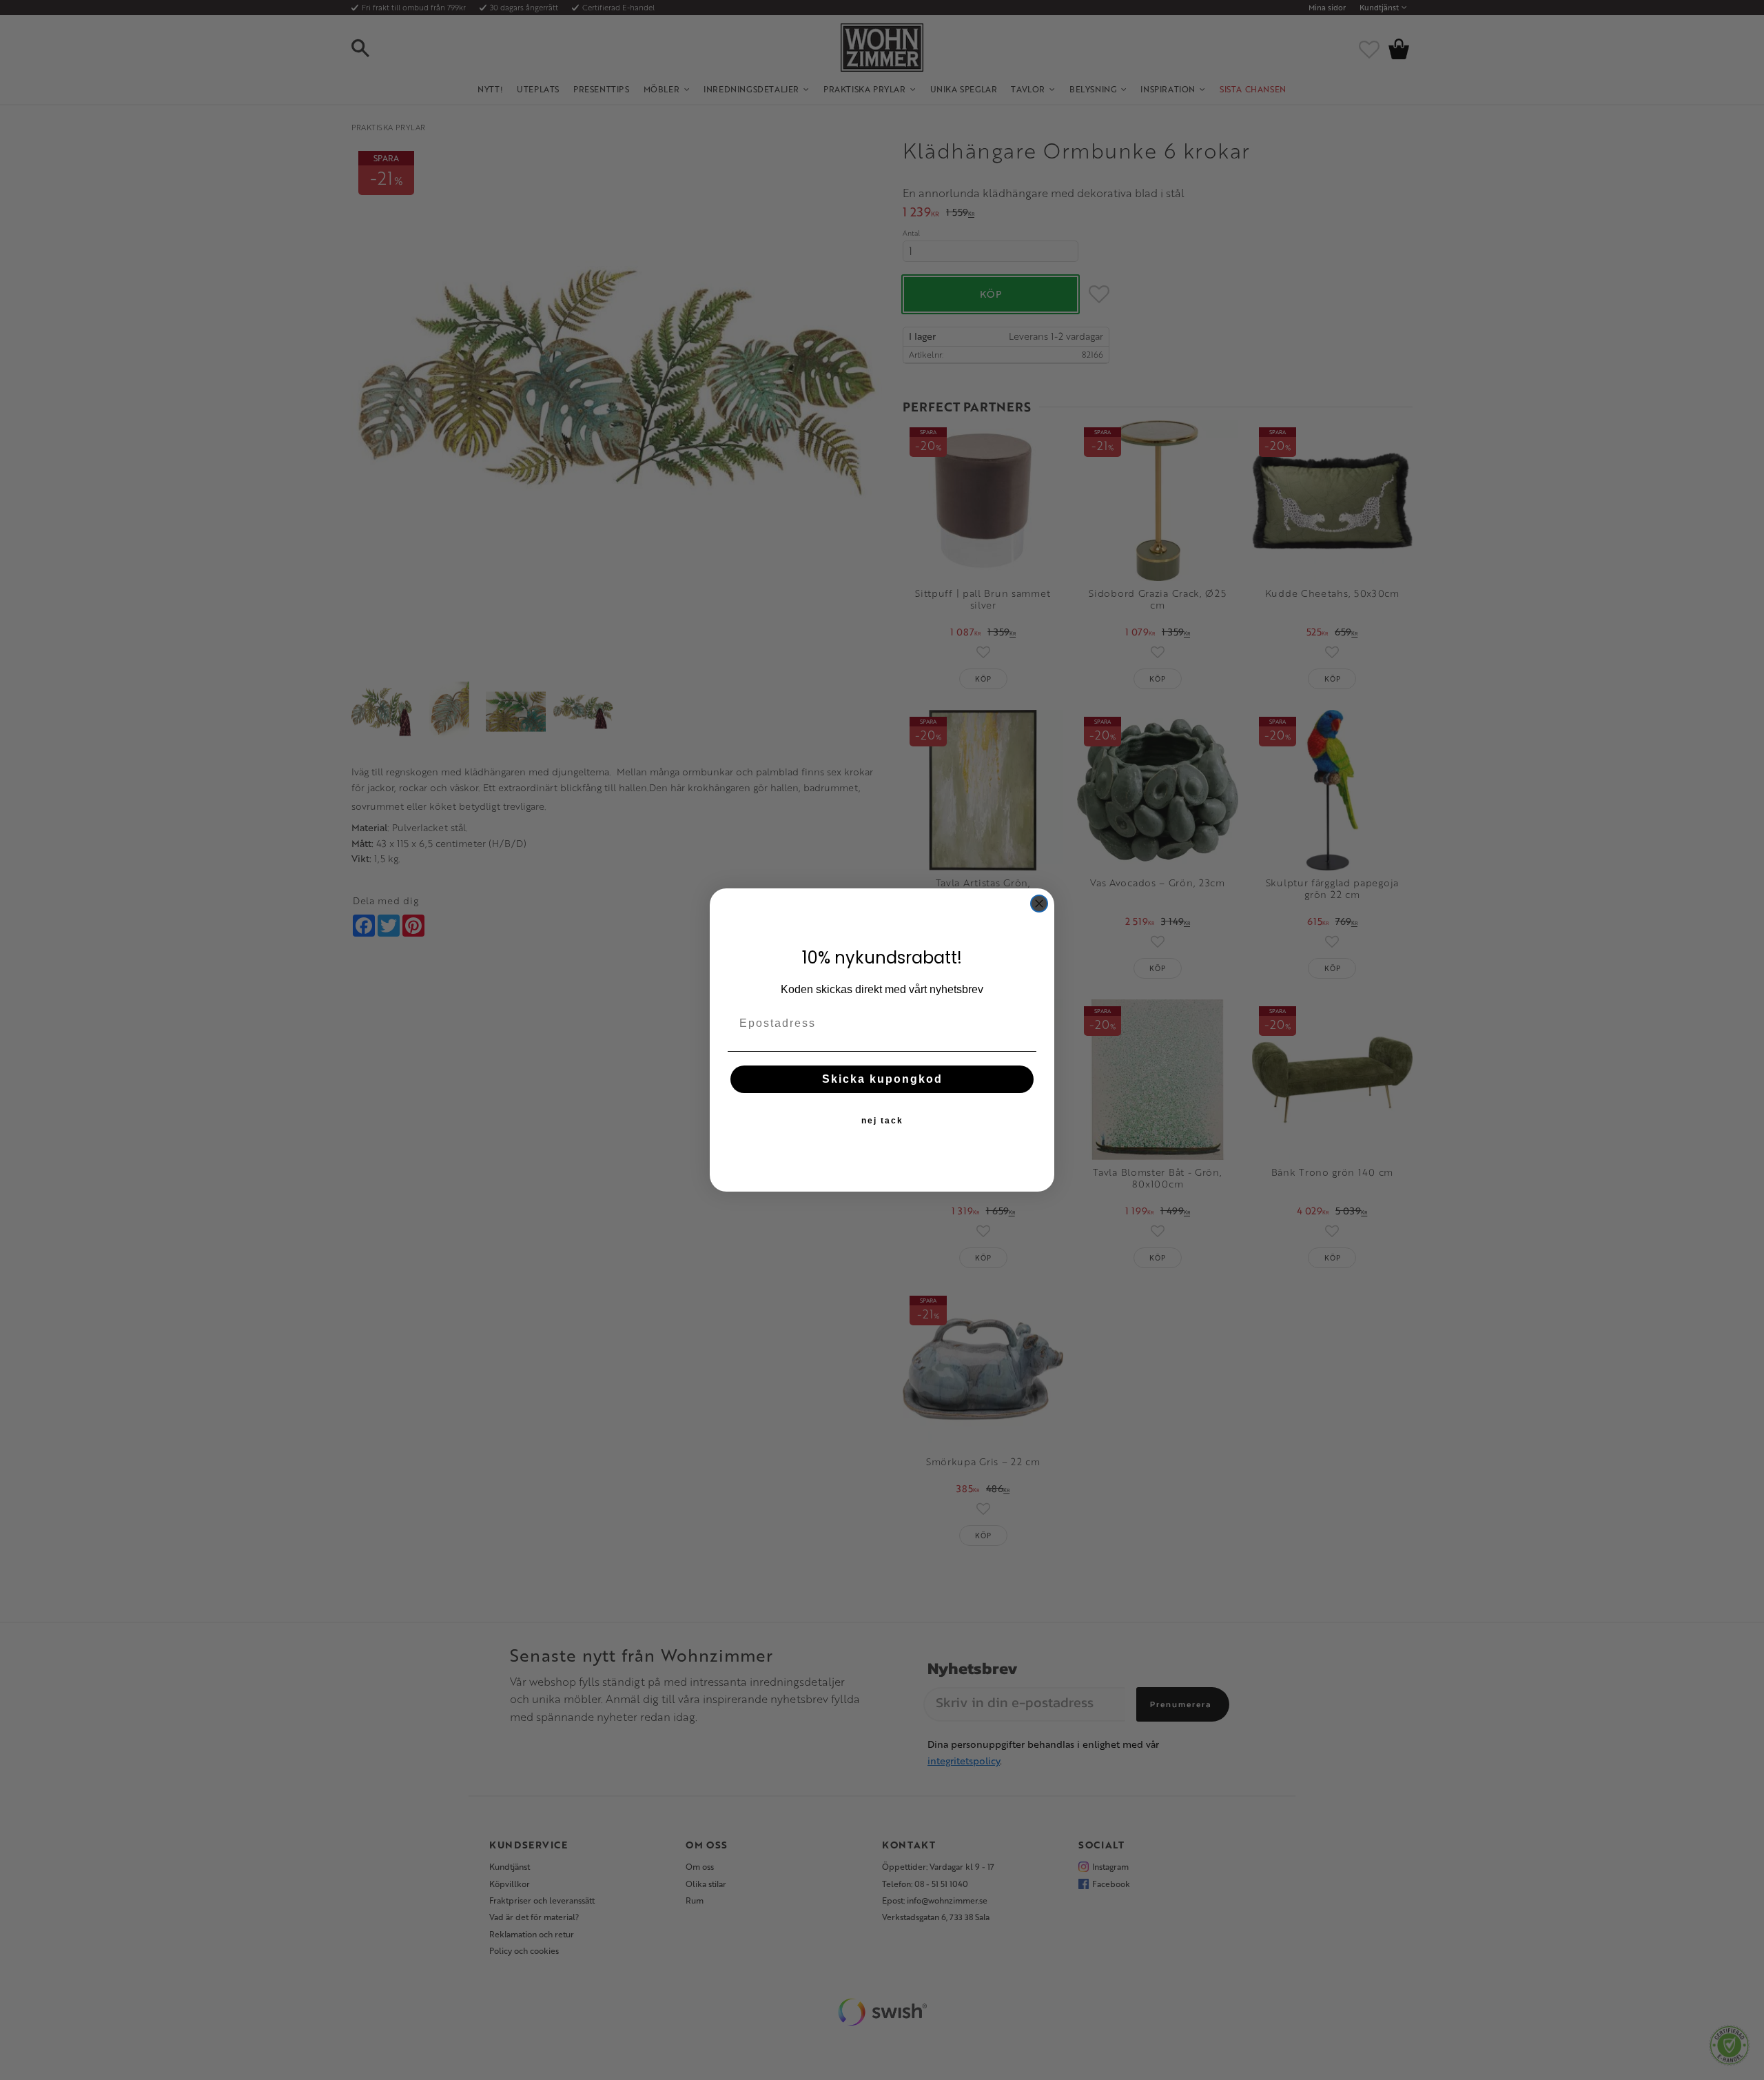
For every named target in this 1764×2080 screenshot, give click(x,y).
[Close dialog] (1039, 904)
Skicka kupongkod (882, 1079)
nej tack (882, 1121)
